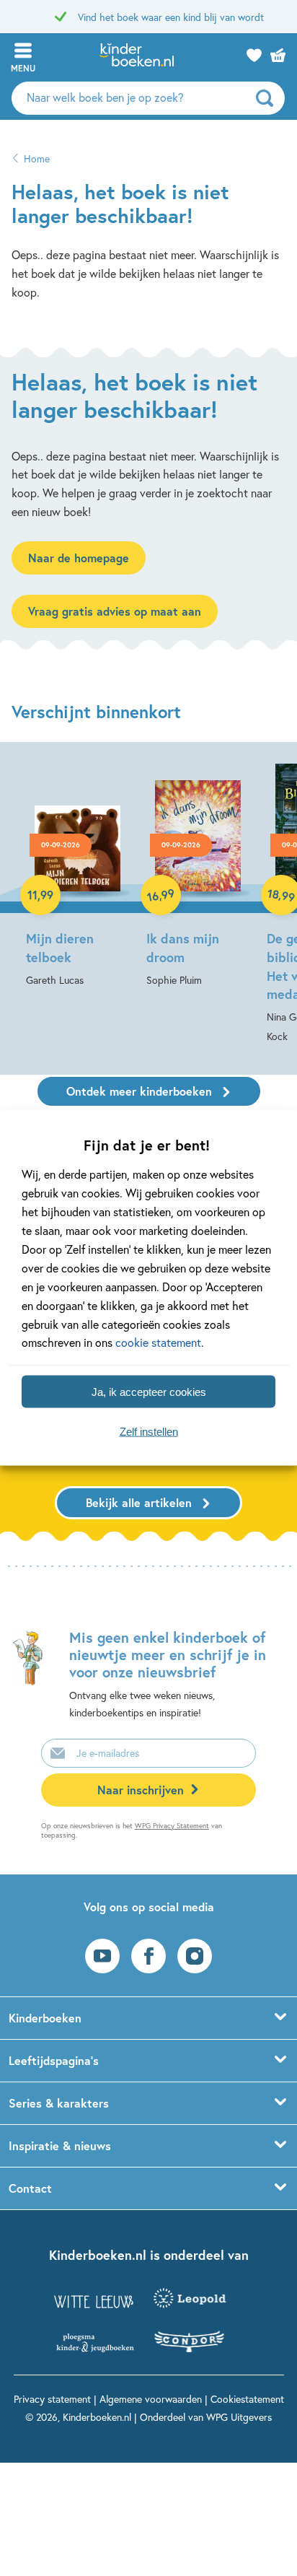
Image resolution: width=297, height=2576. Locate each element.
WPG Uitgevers (239, 2417)
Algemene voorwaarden (151, 2399)
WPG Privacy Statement (172, 1826)
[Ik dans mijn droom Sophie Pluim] (198, 874)
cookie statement (158, 1342)
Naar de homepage (79, 558)
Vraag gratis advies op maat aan (115, 611)
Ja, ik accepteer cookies (149, 1391)
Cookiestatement (247, 2399)
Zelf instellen (149, 1431)
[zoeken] (269, 98)
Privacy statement (52, 2399)
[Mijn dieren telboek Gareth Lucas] (77, 874)
